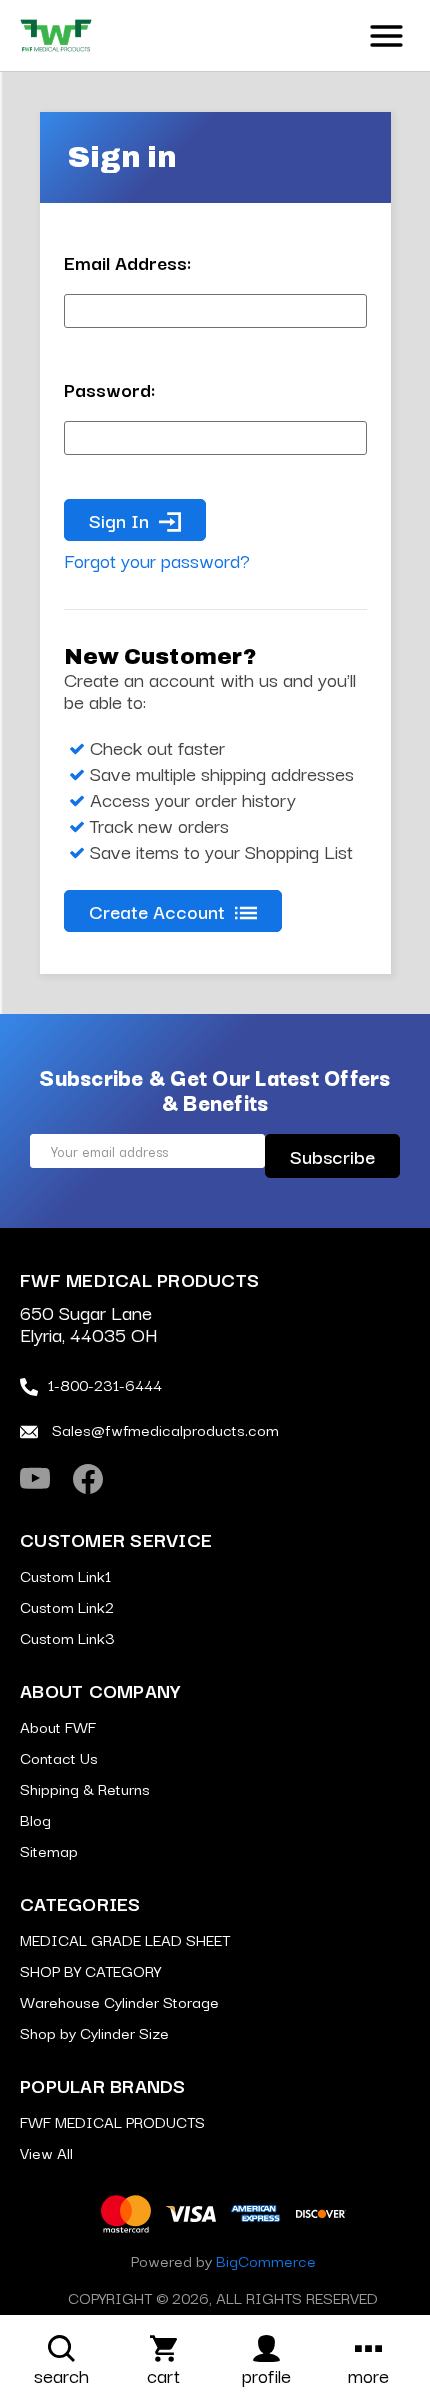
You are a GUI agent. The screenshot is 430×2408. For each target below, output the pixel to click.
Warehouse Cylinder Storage (119, 2001)
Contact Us (59, 1757)
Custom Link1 (65, 1575)
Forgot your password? (157, 560)
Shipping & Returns (85, 1788)
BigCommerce (266, 2260)
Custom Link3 (67, 1637)
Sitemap (49, 1850)
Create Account (157, 911)
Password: (109, 389)
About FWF (58, 1726)
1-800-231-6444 (105, 1384)
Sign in (119, 520)
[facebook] (88, 1479)
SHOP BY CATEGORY (90, 1970)
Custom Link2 (67, 1606)
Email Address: (127, 262)
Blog (35, 1819)
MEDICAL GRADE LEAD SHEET (125, 1939)
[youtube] (35, 1479)
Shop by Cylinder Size (94, 2032)
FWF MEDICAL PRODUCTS (112, 2121)
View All (46, 2152)
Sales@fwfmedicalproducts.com (163, 1429)
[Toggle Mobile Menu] (386, 33)
